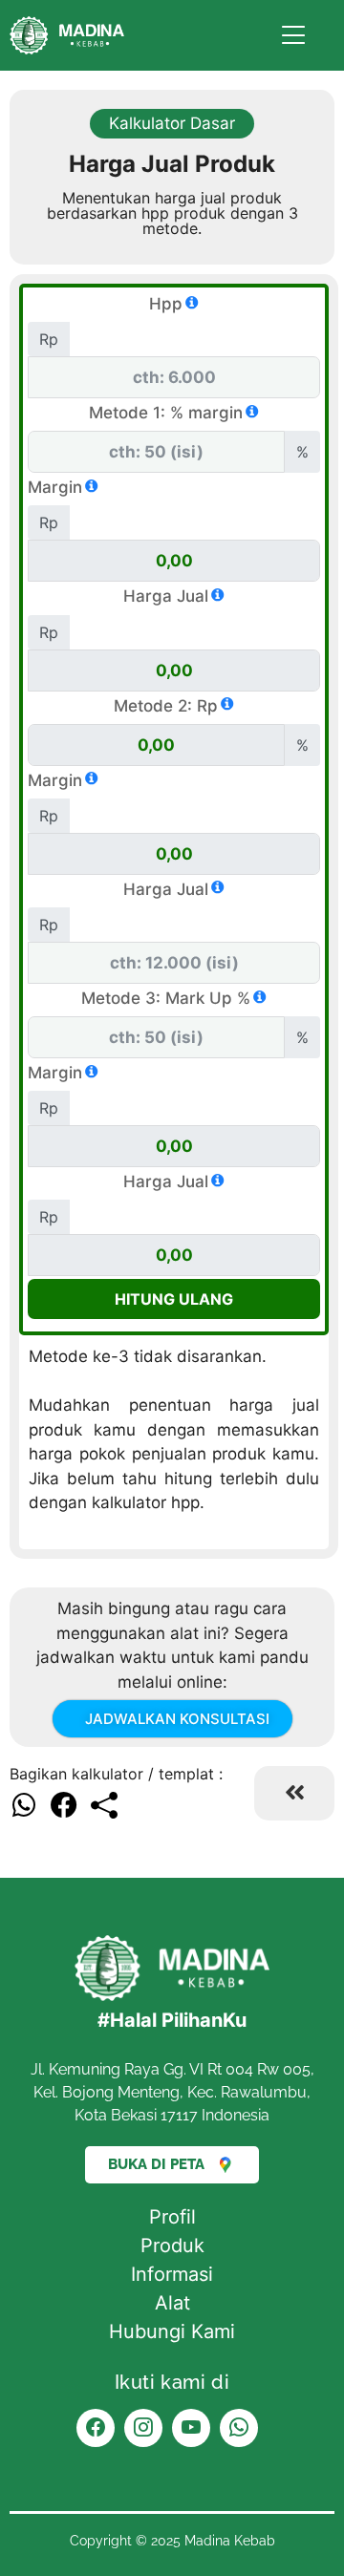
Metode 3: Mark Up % (166, 998)
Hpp (166, 304)
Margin (55, 487)
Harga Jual (166, 596)
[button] (25, 1806)
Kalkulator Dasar (172, 123)
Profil (172, 2217)
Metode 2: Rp (166, 706)
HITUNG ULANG (174, 1299)
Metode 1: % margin (166, 413)
